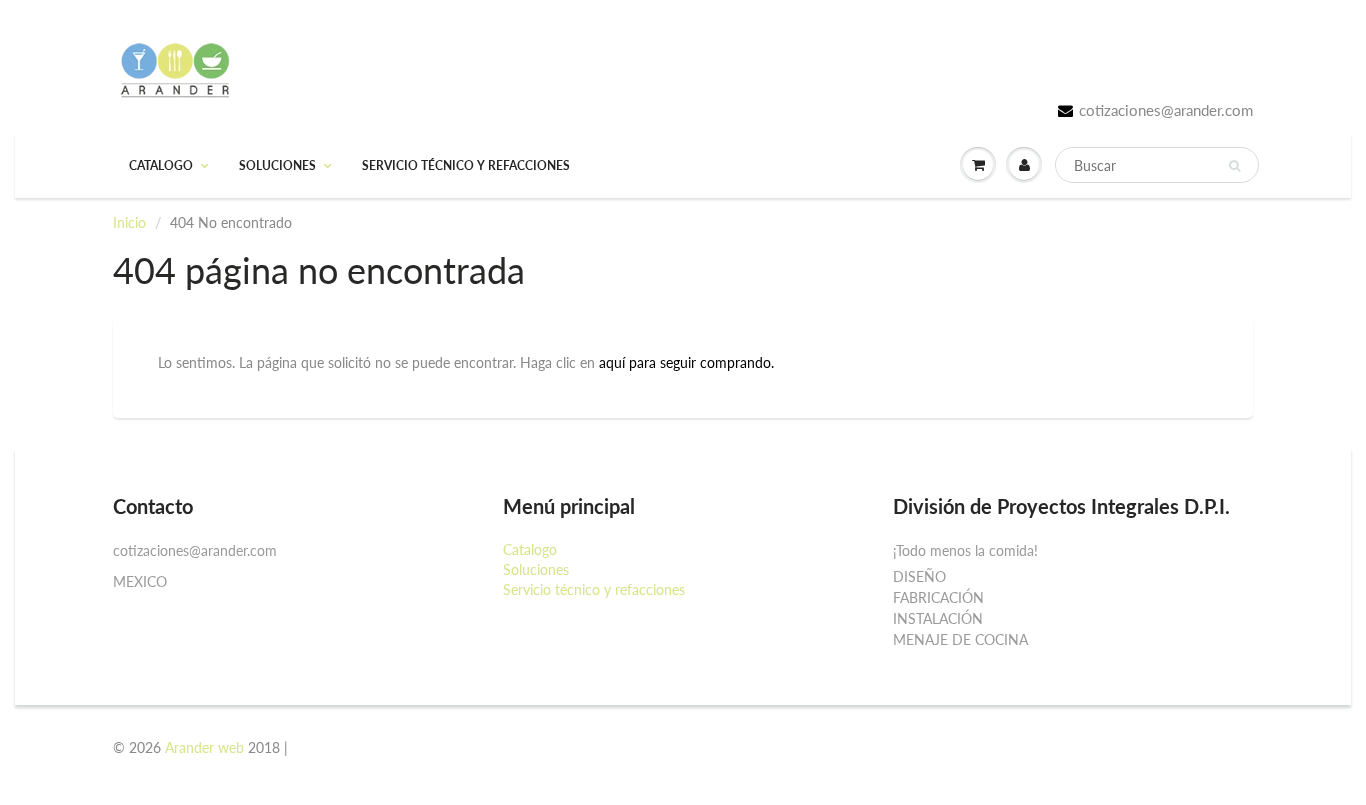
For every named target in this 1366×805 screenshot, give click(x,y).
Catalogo (161, 165)
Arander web (204, 747)
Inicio (129, 222)
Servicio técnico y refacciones (466, 165)
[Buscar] (1234, 166)
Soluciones (277, 165)
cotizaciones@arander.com (1166, 110)
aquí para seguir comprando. (686, 362)
